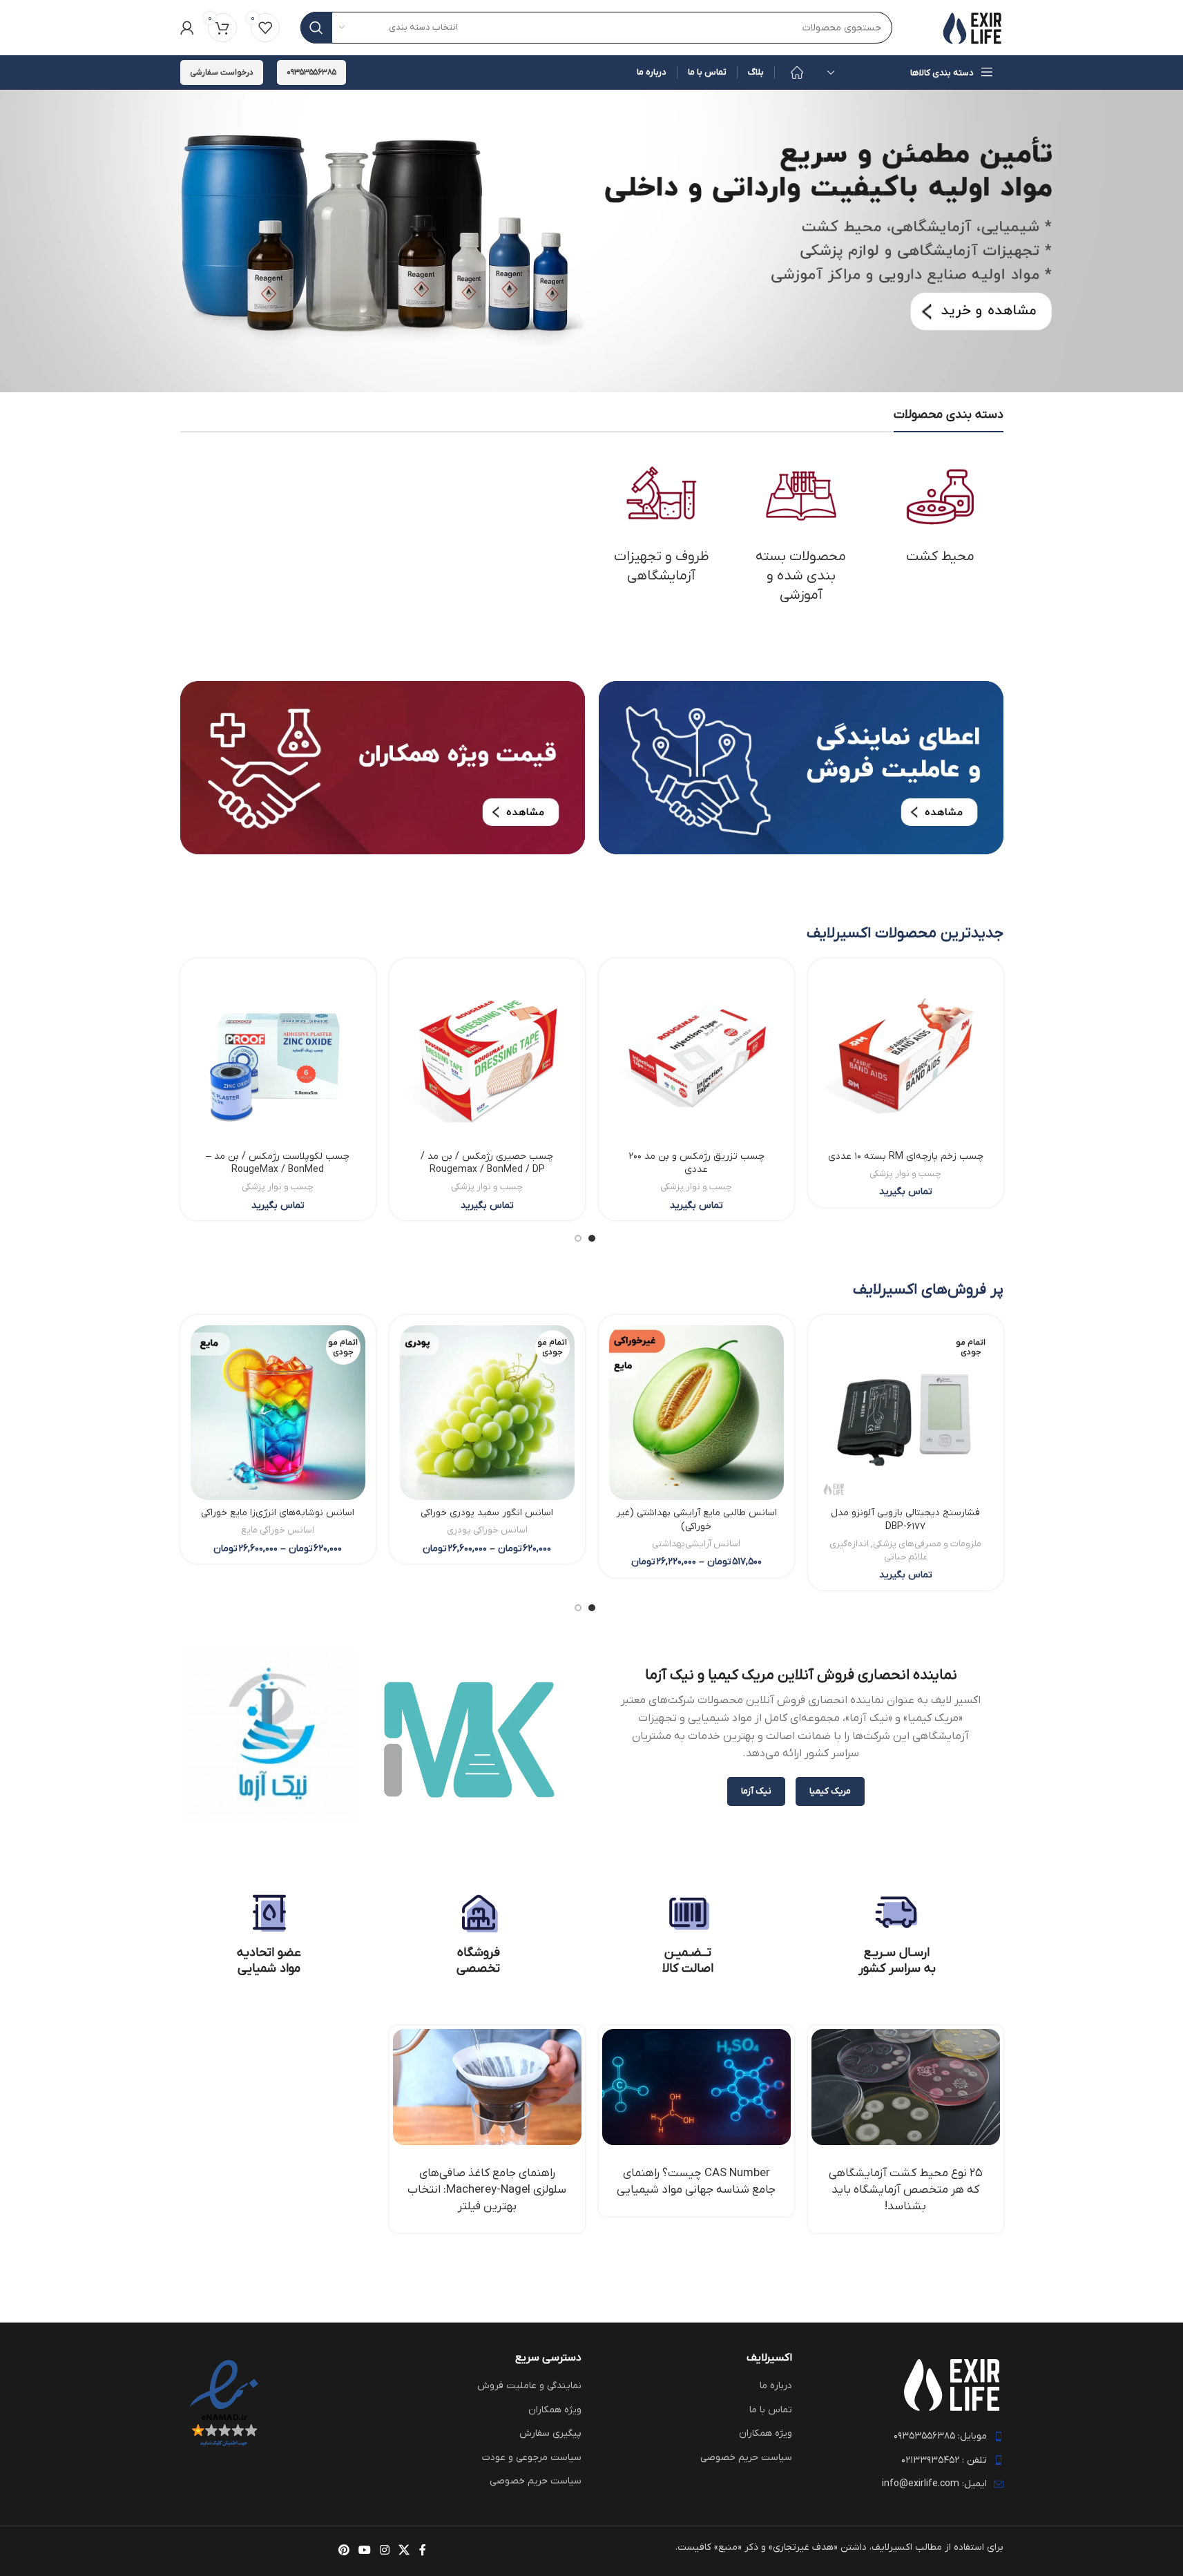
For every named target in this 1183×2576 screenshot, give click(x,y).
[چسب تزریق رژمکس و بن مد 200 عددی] (696, 1056)
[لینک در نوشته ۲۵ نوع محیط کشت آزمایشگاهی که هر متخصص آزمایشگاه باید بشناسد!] (906, 2087)
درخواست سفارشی (222, 73)
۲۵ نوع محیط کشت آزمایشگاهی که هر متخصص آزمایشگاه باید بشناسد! (906, 2190)
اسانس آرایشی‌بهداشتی (696, 1544)
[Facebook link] (423, 2551)
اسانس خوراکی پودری (487, 1530)
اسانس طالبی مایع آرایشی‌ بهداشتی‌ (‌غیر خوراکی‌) (696, 1520)
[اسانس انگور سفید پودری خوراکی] (487, 1413)
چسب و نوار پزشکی (905, 1174)
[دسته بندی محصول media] (941, 513)
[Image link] (801, 767)
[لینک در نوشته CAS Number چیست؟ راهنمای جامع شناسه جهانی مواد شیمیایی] (696, 2087)
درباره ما (776, 2386)
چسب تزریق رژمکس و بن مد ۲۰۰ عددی (696, 1163)
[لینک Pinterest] (344, 2551)
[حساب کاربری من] (187, 28)
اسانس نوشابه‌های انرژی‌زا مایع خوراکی (278, 1513)
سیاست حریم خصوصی (746, 2458)
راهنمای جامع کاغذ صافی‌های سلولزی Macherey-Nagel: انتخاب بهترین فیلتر (487, 2190)
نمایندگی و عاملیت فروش (529, 2386)
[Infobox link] (897, 1934)
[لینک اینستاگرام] (385, 2551)
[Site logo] (972, 27)
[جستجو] (316, 28)
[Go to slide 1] (592, 1238)
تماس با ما (771, 2410)
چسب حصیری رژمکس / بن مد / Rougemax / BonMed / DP (487, 1163)
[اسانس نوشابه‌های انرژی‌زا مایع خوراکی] (278, 1413)
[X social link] (404, 2551)
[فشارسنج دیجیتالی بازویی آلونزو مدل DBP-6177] (906, 1413)
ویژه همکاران (766, 2433)
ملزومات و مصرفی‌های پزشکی (927, 1544)
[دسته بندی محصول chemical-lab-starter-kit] (801, 532)
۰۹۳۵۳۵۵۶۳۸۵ (311, 73)
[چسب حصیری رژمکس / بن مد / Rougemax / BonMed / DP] (487, 1056)
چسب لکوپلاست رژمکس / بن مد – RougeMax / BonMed (278, 1163)
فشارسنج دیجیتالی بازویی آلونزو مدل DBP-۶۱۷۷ (905, 1520)
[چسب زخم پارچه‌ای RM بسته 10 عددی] (906, 1056)
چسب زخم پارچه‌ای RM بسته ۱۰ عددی (906, 1156)
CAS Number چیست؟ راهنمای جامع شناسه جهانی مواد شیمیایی (696, 2182)
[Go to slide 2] (578, 1238)
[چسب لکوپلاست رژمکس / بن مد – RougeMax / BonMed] (278, 1056)
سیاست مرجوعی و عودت (532, 2458)
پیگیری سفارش (550, 2433)
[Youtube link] (364, 2551)
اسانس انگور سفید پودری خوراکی (487, 1513)
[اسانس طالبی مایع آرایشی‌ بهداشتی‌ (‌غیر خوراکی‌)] (696, 1413)
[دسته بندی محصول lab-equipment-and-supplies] (662, 523)
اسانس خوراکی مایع (278, 1530)
